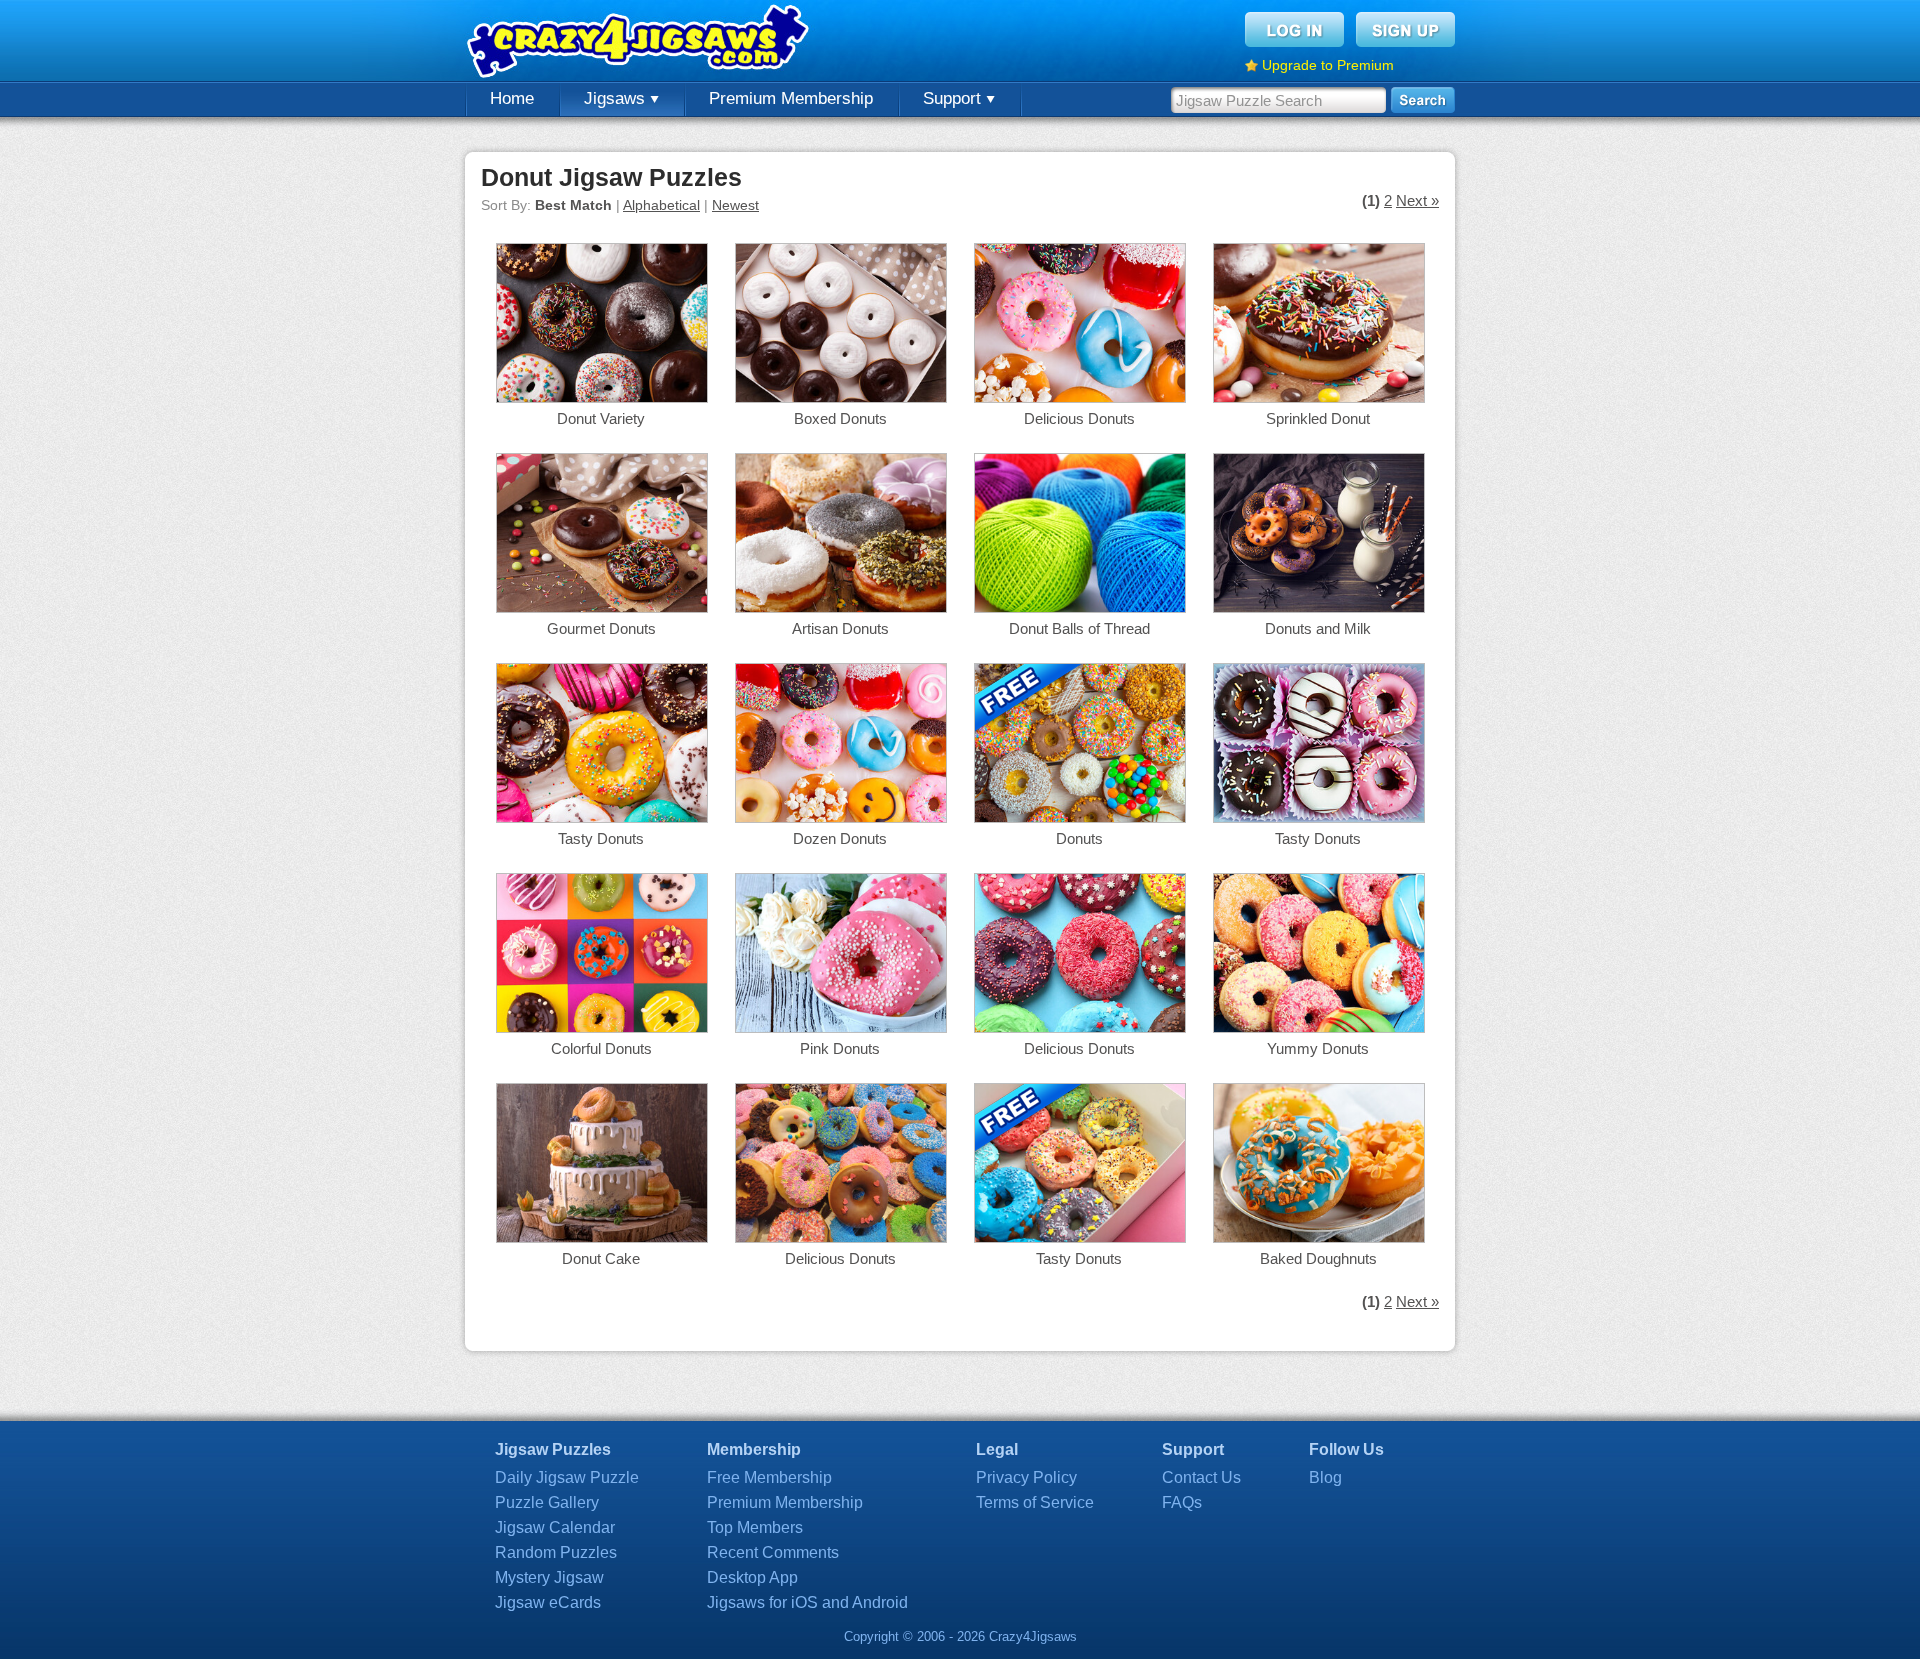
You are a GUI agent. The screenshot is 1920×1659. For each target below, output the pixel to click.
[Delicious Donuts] (1080, 397)
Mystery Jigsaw (549, 1577)
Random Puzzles (556, 1552)
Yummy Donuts (1318, 1048)
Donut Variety (601, 418)
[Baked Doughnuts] (1319, 1237)
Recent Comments (773, 1552)
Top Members (755, 1527)
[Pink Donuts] (841, 1027)
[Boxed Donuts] (841, 397)
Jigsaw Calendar (555, 1527)
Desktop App (752, 1577)
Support (954, 98)
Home (512, 98)
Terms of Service (1035, 1502)
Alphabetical (661, 205)
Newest (735, 205)
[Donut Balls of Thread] (1080, 607)
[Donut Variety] (602, 397)
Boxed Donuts (840, 418)
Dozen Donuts (840, 838)
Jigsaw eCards (548, 1602)
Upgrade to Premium (1328, 65)
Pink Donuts (840, 1048)
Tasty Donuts (601, 838)
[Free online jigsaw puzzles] (640, 40)
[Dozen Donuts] (841, 817)
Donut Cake (601, 1258)
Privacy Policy (1026, 1477)
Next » (1417, 200)
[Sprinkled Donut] (1319, 397)
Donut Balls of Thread (1079, 628)
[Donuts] (1080, 817)
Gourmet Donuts (601, 628)
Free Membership (769, 1477)
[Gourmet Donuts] (602, 607)
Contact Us (1201, 1477)
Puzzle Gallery (547, 1502)
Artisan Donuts (840, 628)
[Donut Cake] (602, 1237)
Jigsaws (617, 98)
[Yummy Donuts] (1319, 1027)
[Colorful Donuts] (602, 1027)
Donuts (1079, 838)
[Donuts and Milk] (1319, 607)
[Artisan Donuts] (841, 607)
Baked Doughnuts (1318, 1258)
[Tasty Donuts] (602, 817)
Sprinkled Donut (1318, 418)
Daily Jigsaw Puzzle (567, 1477)
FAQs (1182, 1502)
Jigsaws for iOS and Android (807, 1602)
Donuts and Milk (1318, 628)
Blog (1325, 1477)
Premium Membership (791, 98)
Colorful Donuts (601, 1048)
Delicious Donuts (1079, 418)
